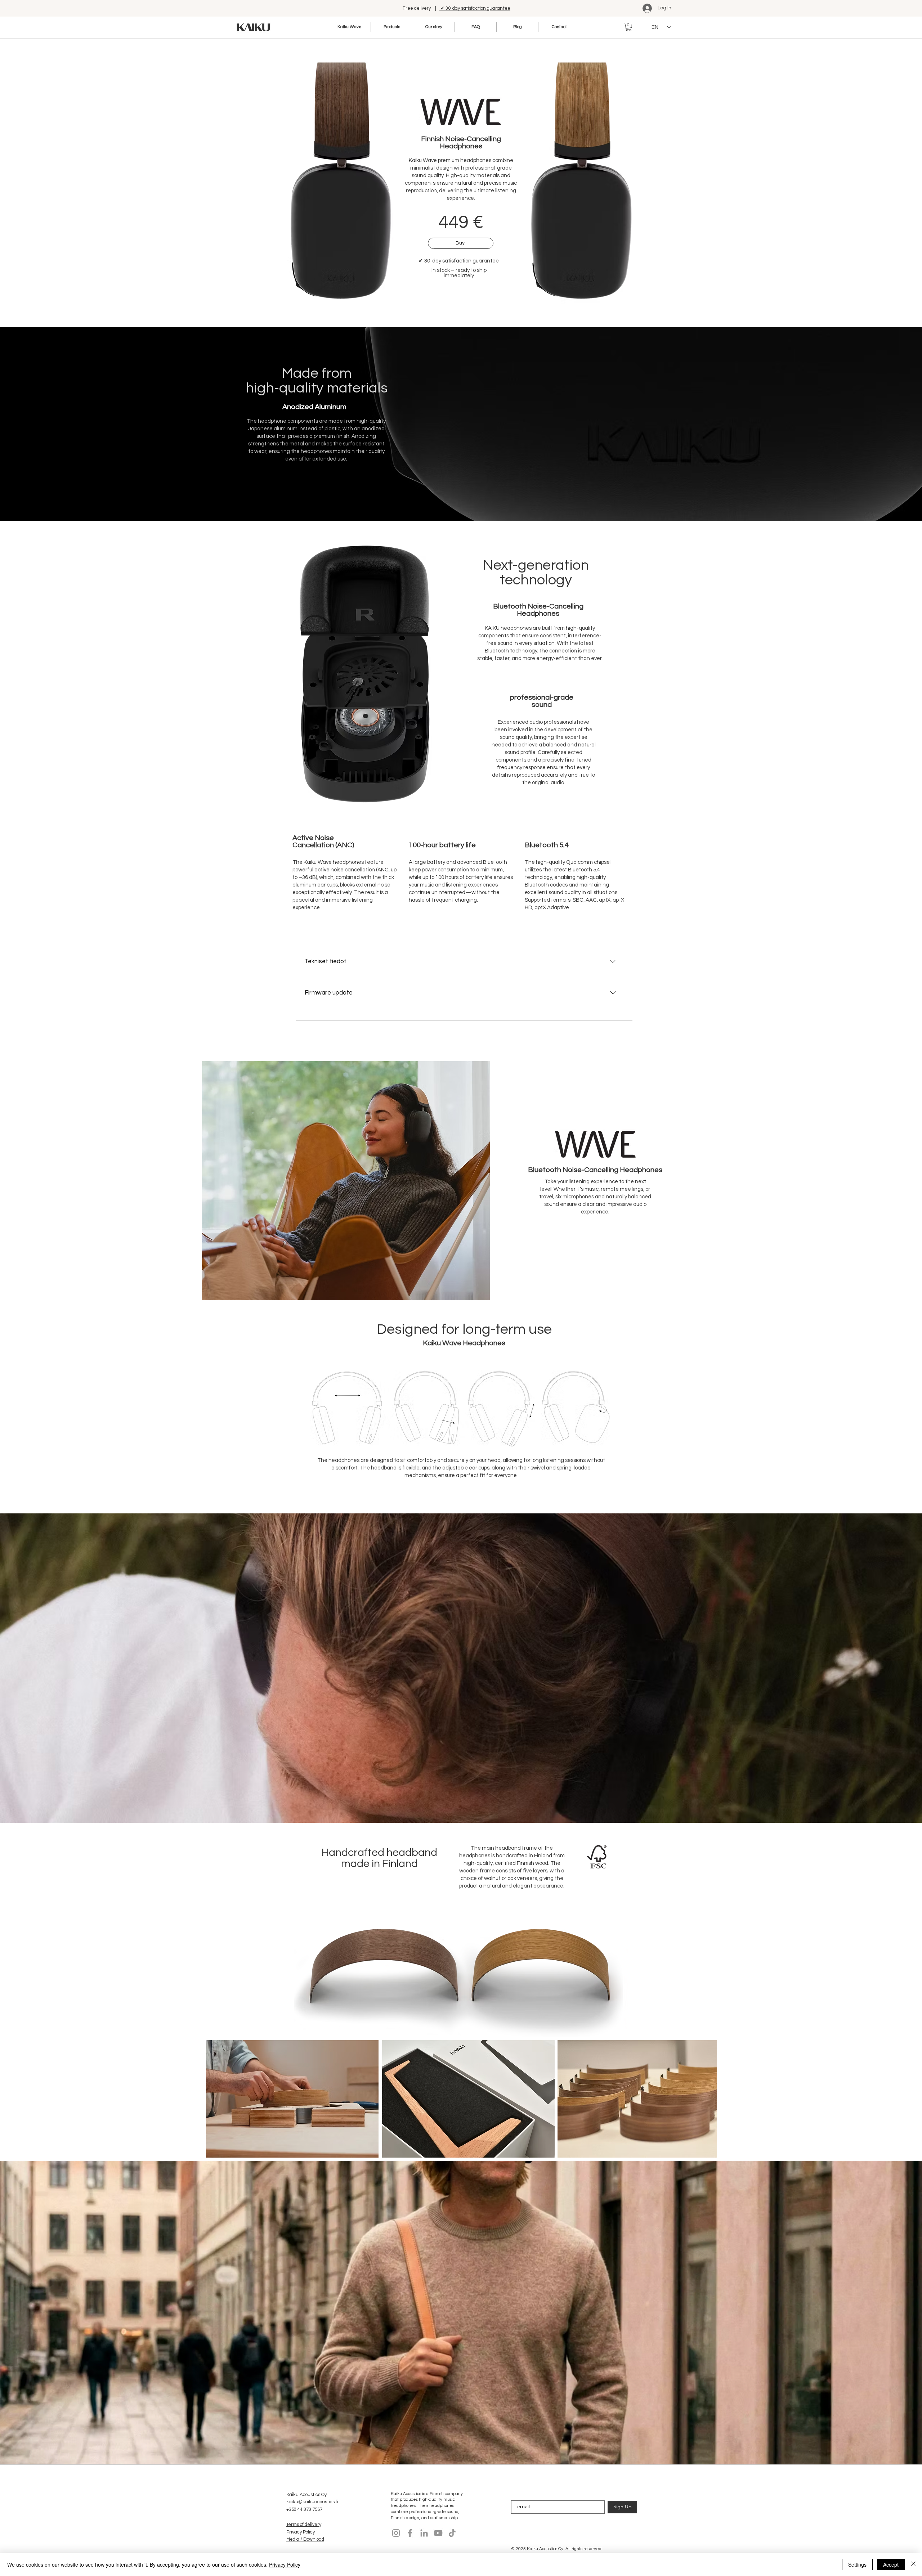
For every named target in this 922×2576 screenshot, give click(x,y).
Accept (891, 2564)
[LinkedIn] (424, 2533)
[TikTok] (452, 2533)
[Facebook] (410, 2533)
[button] (629, 27)
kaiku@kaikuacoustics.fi (312, 2502)
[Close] (913, 2564)
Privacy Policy (285, 2564)
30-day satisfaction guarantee (459, 261)
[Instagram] (396, 2533)
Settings (857, 2564)
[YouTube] (438, 2533)
